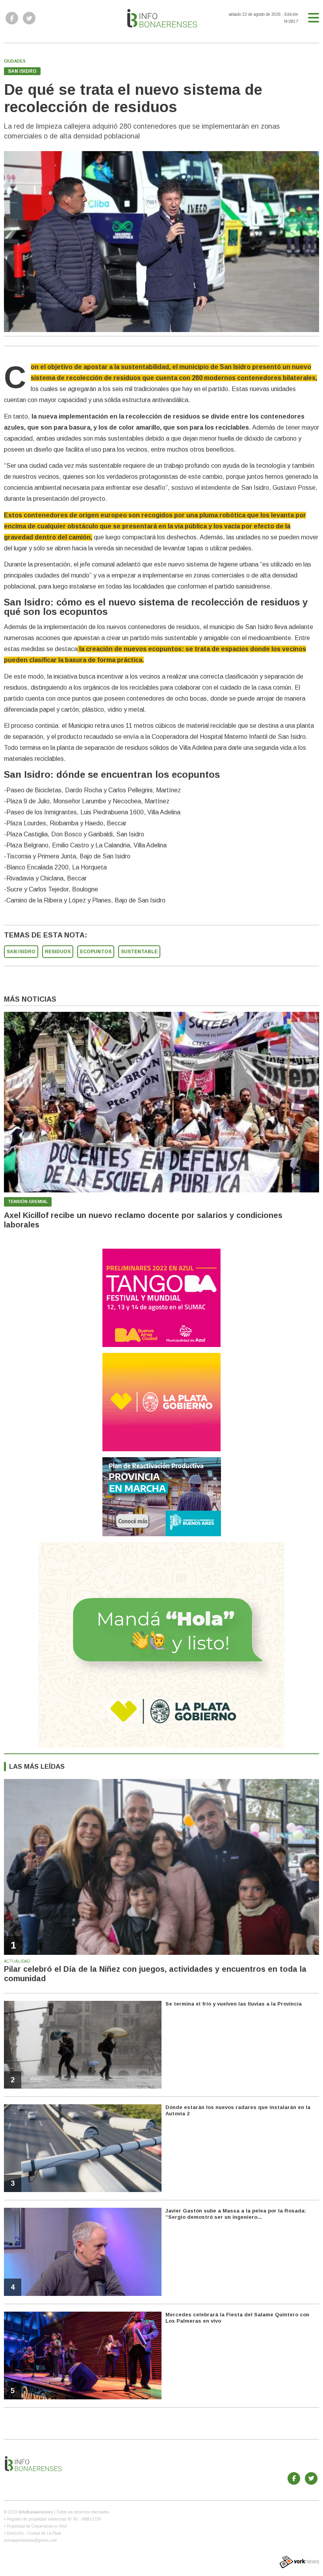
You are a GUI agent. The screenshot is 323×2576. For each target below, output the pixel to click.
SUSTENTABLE (139, 952)
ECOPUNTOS (96, 952)
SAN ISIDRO (21, 952)
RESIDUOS (58, 952)
